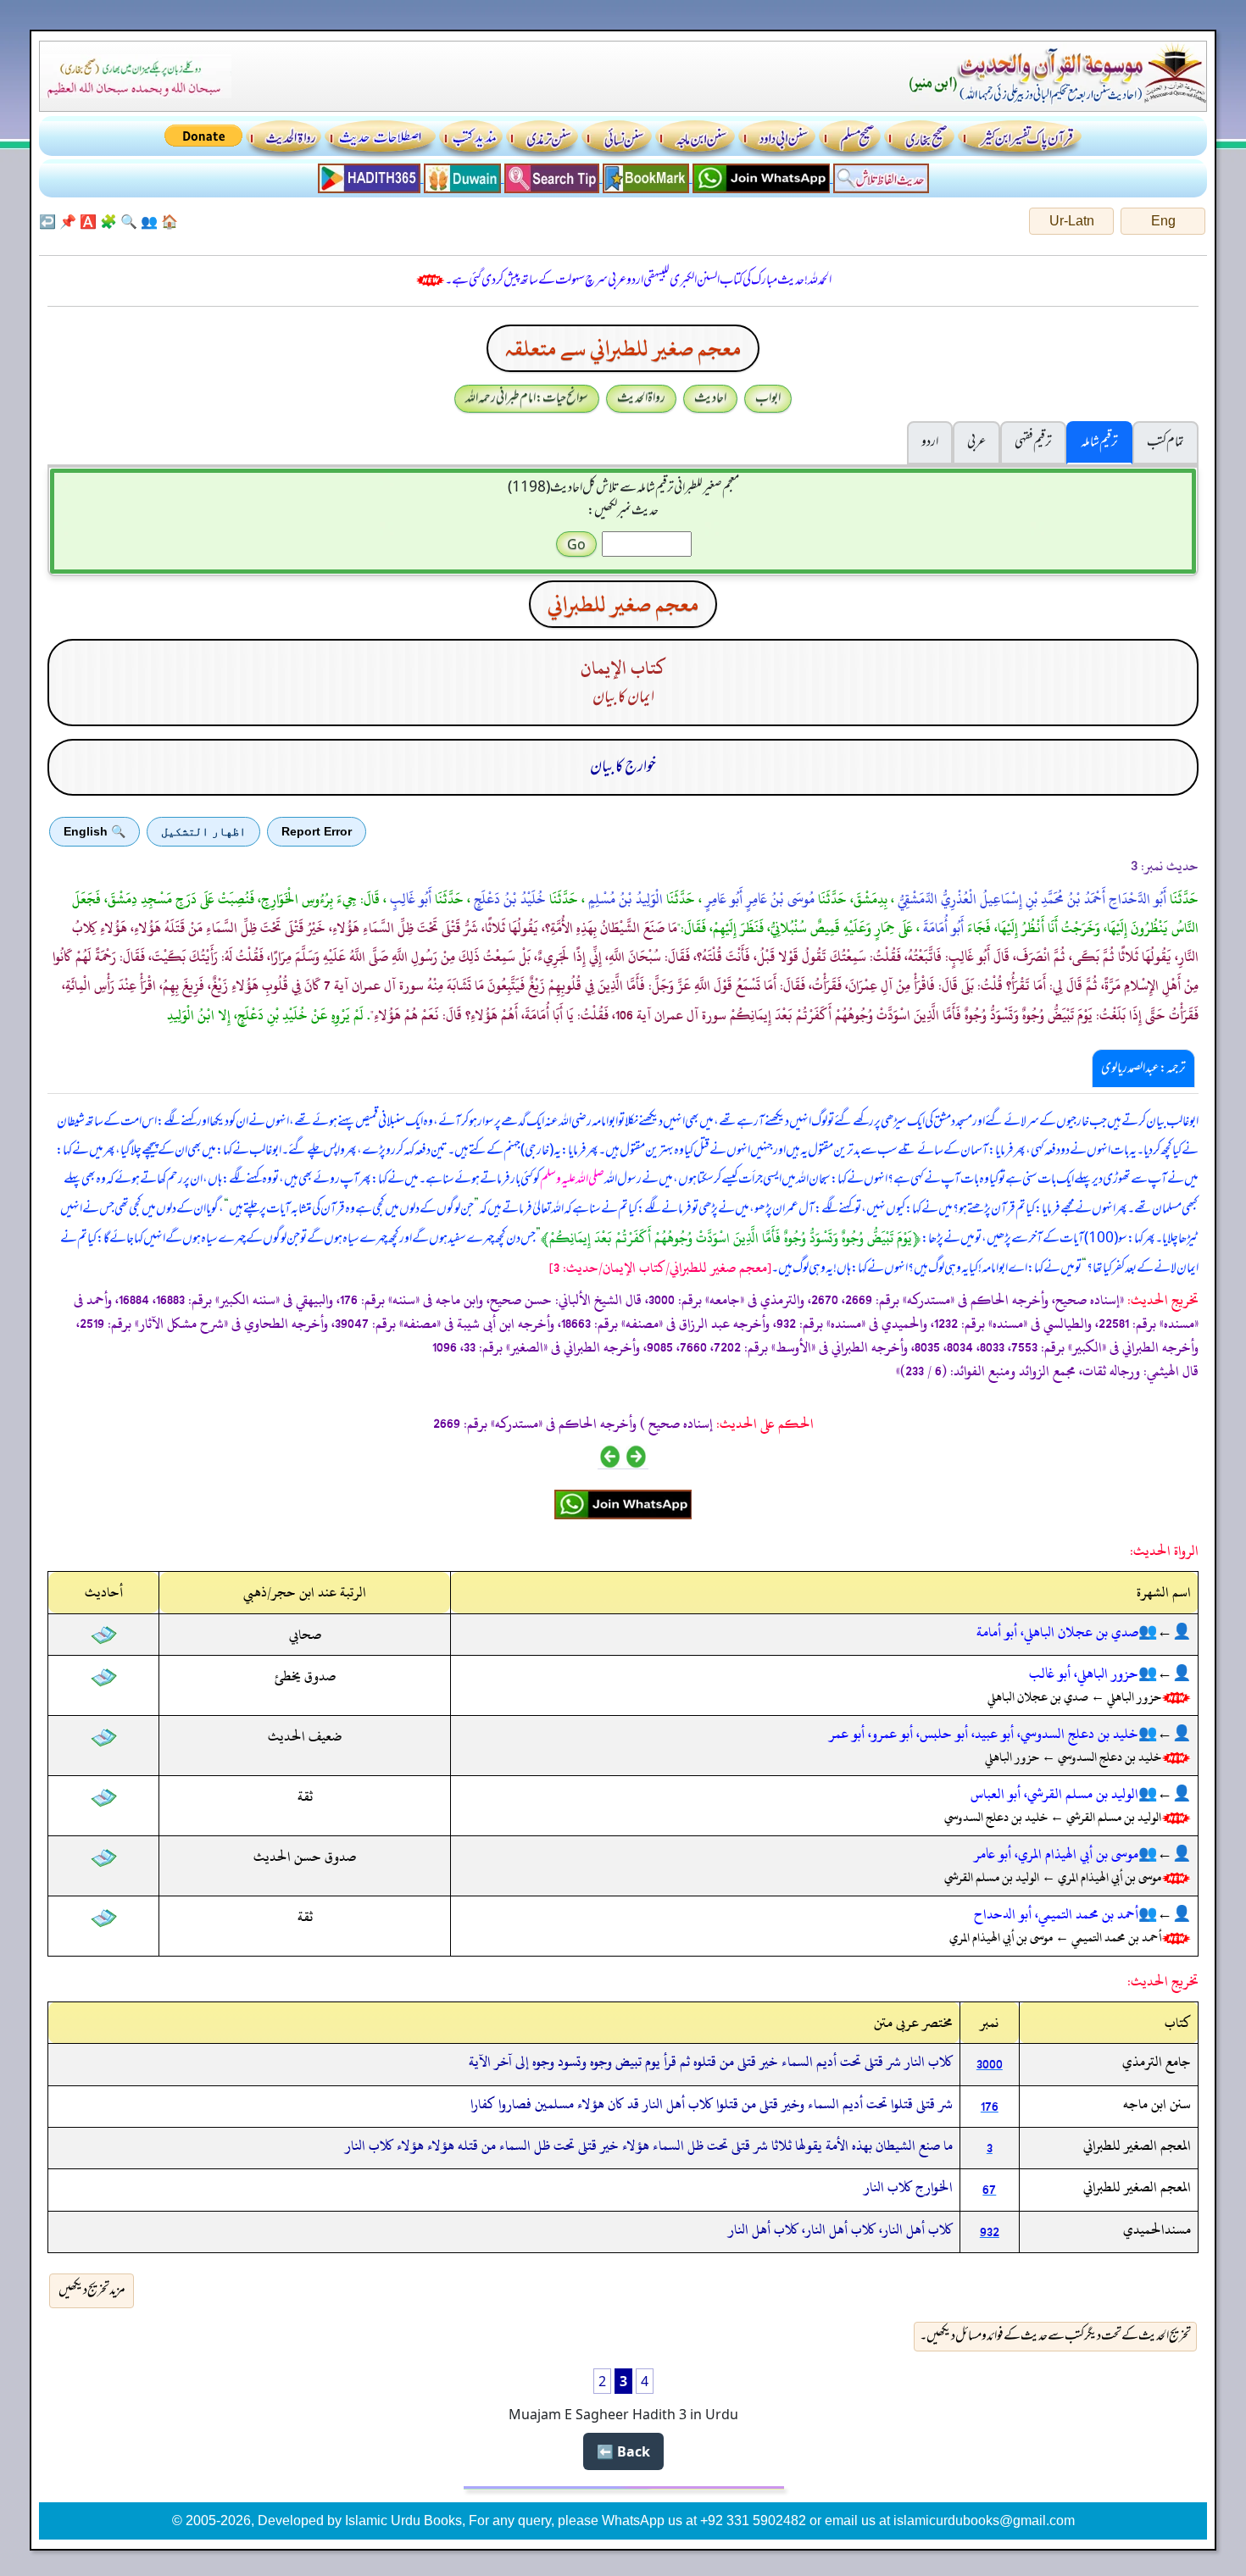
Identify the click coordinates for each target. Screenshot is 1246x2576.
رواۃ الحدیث (641, 398)
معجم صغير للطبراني (623, 604)
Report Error (317, 831)
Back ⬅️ (623, 2451)
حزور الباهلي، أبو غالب (1084, 1674)
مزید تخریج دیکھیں (92, 2290)
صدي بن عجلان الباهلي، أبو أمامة (1057, 1632)
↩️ (47, 221)
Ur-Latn (1072, 221)
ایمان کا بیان (623, 697)
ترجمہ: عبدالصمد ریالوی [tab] (1143, 1069)
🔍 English (95, 831)
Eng (1163, 221)
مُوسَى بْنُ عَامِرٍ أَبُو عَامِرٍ (758, 899)
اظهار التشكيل (203, 831)
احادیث (710, 398)
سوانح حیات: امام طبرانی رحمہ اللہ (527, 398)
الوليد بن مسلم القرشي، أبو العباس (1054, 1794)
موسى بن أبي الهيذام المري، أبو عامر (1056, 1854)
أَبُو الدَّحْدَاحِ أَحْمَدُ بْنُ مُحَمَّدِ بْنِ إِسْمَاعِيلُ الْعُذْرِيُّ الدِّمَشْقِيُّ (1030, 899)
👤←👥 (1165, 1632)
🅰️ (88, 221)
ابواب (768, 398)
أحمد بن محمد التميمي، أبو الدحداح (1056, 1914)
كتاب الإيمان (623, 668)
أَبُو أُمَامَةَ (942, 928)
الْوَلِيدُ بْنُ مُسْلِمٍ (624, 899)
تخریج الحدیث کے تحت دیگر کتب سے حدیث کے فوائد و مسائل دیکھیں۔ (1055, 2336)
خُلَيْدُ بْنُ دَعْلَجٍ (508, 899)
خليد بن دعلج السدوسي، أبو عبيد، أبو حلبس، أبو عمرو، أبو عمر (984, 1734)
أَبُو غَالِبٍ (409, 899)
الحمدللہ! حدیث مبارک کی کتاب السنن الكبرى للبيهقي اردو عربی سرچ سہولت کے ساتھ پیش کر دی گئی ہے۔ (638, 280)
